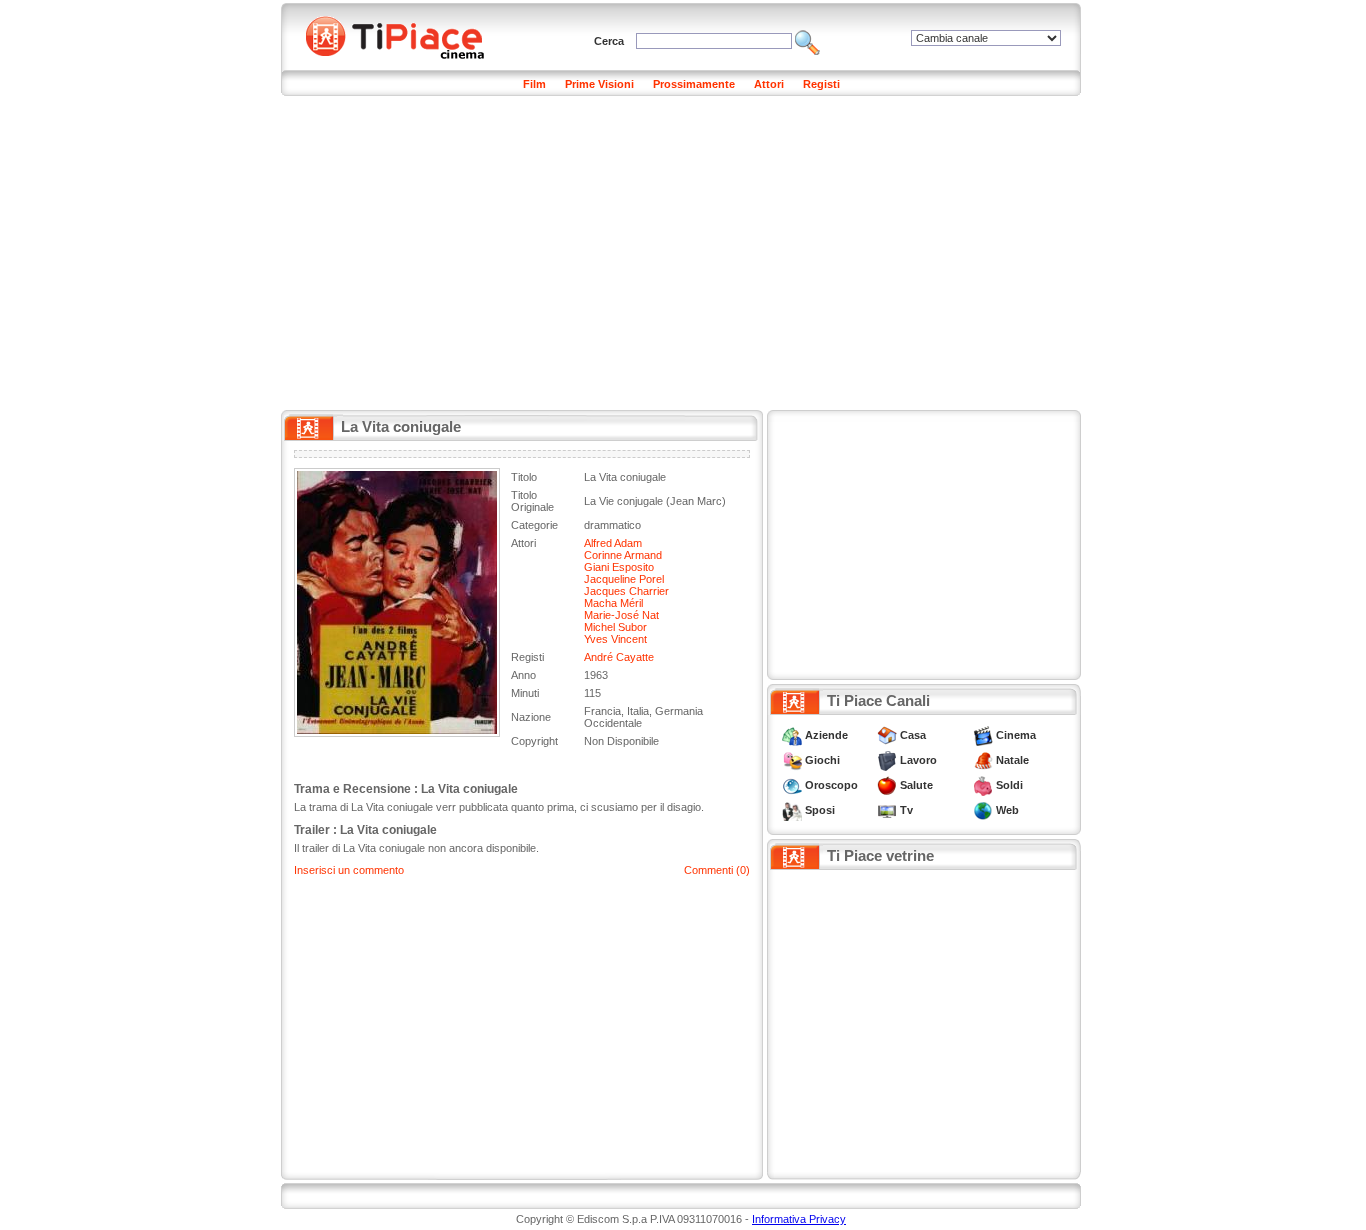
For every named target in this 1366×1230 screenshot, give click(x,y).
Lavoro (918, 760)
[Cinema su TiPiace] (983, 735)
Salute (916, 785)
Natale (1012, 760)
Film (534, 84)
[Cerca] (807, 41)
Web (1007, 810)
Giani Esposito (619, 567)
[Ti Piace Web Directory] (983, 810)
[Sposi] (792, 810)
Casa (913, 735)
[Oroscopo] (792, 785)
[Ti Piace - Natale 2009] (983, 760)
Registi (821, 84)
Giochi (822, 760)
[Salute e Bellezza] (887, 785)
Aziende (826, 735)
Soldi (1009, 785)
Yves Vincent (615, 639)
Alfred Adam (613, 543)
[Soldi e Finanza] (983, 785)
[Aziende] (792, 735)
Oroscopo (831, 785)
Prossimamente (694, 84)
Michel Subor (615, 627)
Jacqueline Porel (624, 579)
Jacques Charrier (626, 591)
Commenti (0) (717, 870)
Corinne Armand (623, 555)
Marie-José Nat (621, 615)
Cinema (1016, 735)
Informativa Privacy (799, 1219)
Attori (769, 84)
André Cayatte (619, 657)
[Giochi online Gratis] (792, 760)
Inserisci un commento (349, 870)
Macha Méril (613, 603)
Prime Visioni (599, 84)
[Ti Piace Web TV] (887, 810)
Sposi (820, 810)
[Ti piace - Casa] (887, 735)
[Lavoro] (887, 760)
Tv (906, 810)
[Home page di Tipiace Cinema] (406, 35)
